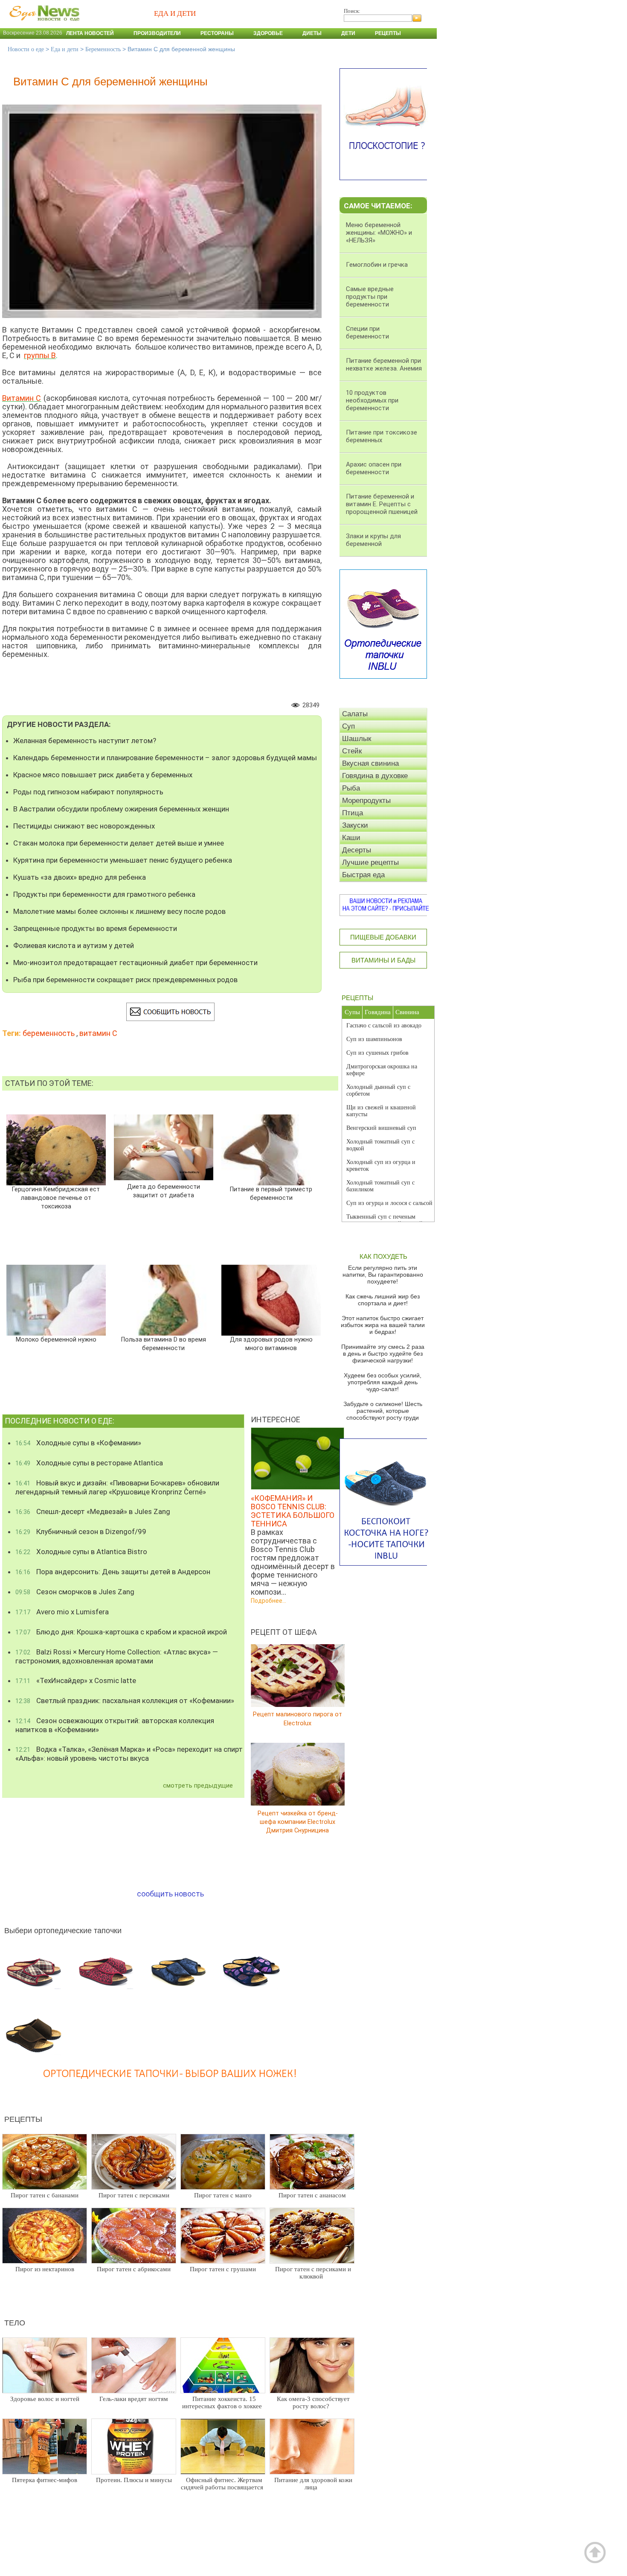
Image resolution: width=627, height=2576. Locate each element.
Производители (157, 33)
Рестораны (217, 33)
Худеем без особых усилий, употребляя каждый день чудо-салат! (383, 1382)
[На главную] (43, 25)
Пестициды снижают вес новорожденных (84, 826)
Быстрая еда (363, 875)
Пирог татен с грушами (223, 2269)
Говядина (378, 1012)
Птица (353, 813)
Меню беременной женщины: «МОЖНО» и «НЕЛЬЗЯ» (379, 233)
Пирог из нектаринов (45, 2269)
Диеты (312, 33)
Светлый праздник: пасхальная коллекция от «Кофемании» (125, 1701)
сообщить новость (170, 1894)
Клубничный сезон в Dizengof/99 (81, 1532)
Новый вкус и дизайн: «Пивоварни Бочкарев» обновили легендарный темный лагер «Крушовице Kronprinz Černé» (117, 1487)
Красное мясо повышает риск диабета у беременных (103, 775)
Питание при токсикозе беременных (382, 436)
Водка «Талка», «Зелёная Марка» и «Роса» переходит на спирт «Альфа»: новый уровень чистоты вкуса (129, 1754)
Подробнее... (269, 1601)
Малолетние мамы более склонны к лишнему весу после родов (119, 911)
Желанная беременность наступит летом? (85, 741)
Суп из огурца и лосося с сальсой (389, 1203)
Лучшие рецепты (370, 862)
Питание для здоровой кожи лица (313, 2484)
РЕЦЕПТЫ (357, 998)
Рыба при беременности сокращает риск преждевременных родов (125, 980)
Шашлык (357, 739)
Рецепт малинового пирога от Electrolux (298, 1719)
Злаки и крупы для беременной (373, 540)
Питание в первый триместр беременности (271, 1194)
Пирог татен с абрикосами (134, 2269)
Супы (352, 1012)
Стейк (352, 751)
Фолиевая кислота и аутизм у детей (74, 945)
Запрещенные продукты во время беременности (95, 928)
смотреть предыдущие (198, 1785)
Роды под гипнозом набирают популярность (88, 792)
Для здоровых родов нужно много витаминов (271, 1344)
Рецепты (388, 33)
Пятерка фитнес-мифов (45, 2480)
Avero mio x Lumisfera (62, 1612)
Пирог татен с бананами (45, 2195)
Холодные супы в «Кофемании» (78, 1443)
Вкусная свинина (370, 763)
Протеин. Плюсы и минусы (134, 2480)
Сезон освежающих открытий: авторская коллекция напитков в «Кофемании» (115, 1725)
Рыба (351, 788)
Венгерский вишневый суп (381, 1128)
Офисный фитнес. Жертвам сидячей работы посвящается (222, 2484)
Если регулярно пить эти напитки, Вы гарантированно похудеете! (383, 1275)
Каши (351, 838)
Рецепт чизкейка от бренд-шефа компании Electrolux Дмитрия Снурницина (298, 1822)
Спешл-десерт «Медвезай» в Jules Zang (93, 1511)
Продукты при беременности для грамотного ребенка (104, 894)
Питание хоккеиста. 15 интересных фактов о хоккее (222, 2402)
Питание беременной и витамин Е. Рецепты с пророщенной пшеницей (382, 504)
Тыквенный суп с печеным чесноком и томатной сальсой (385, 1220)
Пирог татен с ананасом (312, 2195)
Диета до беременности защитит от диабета (164, 1191)
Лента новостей (90, 33)
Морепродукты (366, 801)
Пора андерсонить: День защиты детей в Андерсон (113, 1572)
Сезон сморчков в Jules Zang (75, 1592)
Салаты (355, 714)
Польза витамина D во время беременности (164, 1344)
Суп (348, 726)
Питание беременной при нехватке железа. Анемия (384, 365)
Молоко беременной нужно (56, 1340)
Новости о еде (26, 49)
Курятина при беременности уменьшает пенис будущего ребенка (123, 860)
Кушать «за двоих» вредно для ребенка (80, 877)
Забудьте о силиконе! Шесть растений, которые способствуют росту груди (383, 1411)
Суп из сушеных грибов (377, 1053)
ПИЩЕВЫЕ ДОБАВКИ (383, 937)
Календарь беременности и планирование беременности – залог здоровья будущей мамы (165, 758)
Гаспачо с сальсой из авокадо (384, 1025)
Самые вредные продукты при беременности (370, 297)
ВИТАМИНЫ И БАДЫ (383, 960)
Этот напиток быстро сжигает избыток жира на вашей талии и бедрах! (383, 1325)
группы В (40, 355)
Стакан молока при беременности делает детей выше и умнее (119, 843)
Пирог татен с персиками (134, 2195)
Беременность (103, 49)
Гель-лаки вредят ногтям (134, 2399)
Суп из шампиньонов (374, 1039)
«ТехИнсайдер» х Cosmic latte (76, 1680)
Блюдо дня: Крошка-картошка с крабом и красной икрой (121, 1632)
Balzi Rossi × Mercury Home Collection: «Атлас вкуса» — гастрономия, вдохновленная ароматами (117, 1656)
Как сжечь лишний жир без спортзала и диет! (383, 1300)
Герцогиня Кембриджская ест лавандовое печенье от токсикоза (56, 1198)
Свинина (407, 1012)
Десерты (357, 850)
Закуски (355, 825)
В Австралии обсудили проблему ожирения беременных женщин (121, 809)
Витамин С (22, 398)
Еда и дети (65, 49)
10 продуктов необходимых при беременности (372, 400)
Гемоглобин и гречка (377, 265)
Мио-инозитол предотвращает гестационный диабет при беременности (135, 963)
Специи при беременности (367, 333)
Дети (348, 33)
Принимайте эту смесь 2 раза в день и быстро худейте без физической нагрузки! (383, 1354)
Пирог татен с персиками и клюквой (313, 2273)
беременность (49, 1033)
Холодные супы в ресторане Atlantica (89, 1463)
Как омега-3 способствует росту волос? (313, 2402)
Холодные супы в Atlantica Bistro (81, 1552)
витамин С (98, 1033)
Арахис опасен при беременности (374, 468)
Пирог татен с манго (223, 2195)
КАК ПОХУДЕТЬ (383, 1256)
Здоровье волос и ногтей (45, 2399)
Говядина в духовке (375, 776)
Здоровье (268, 33)
